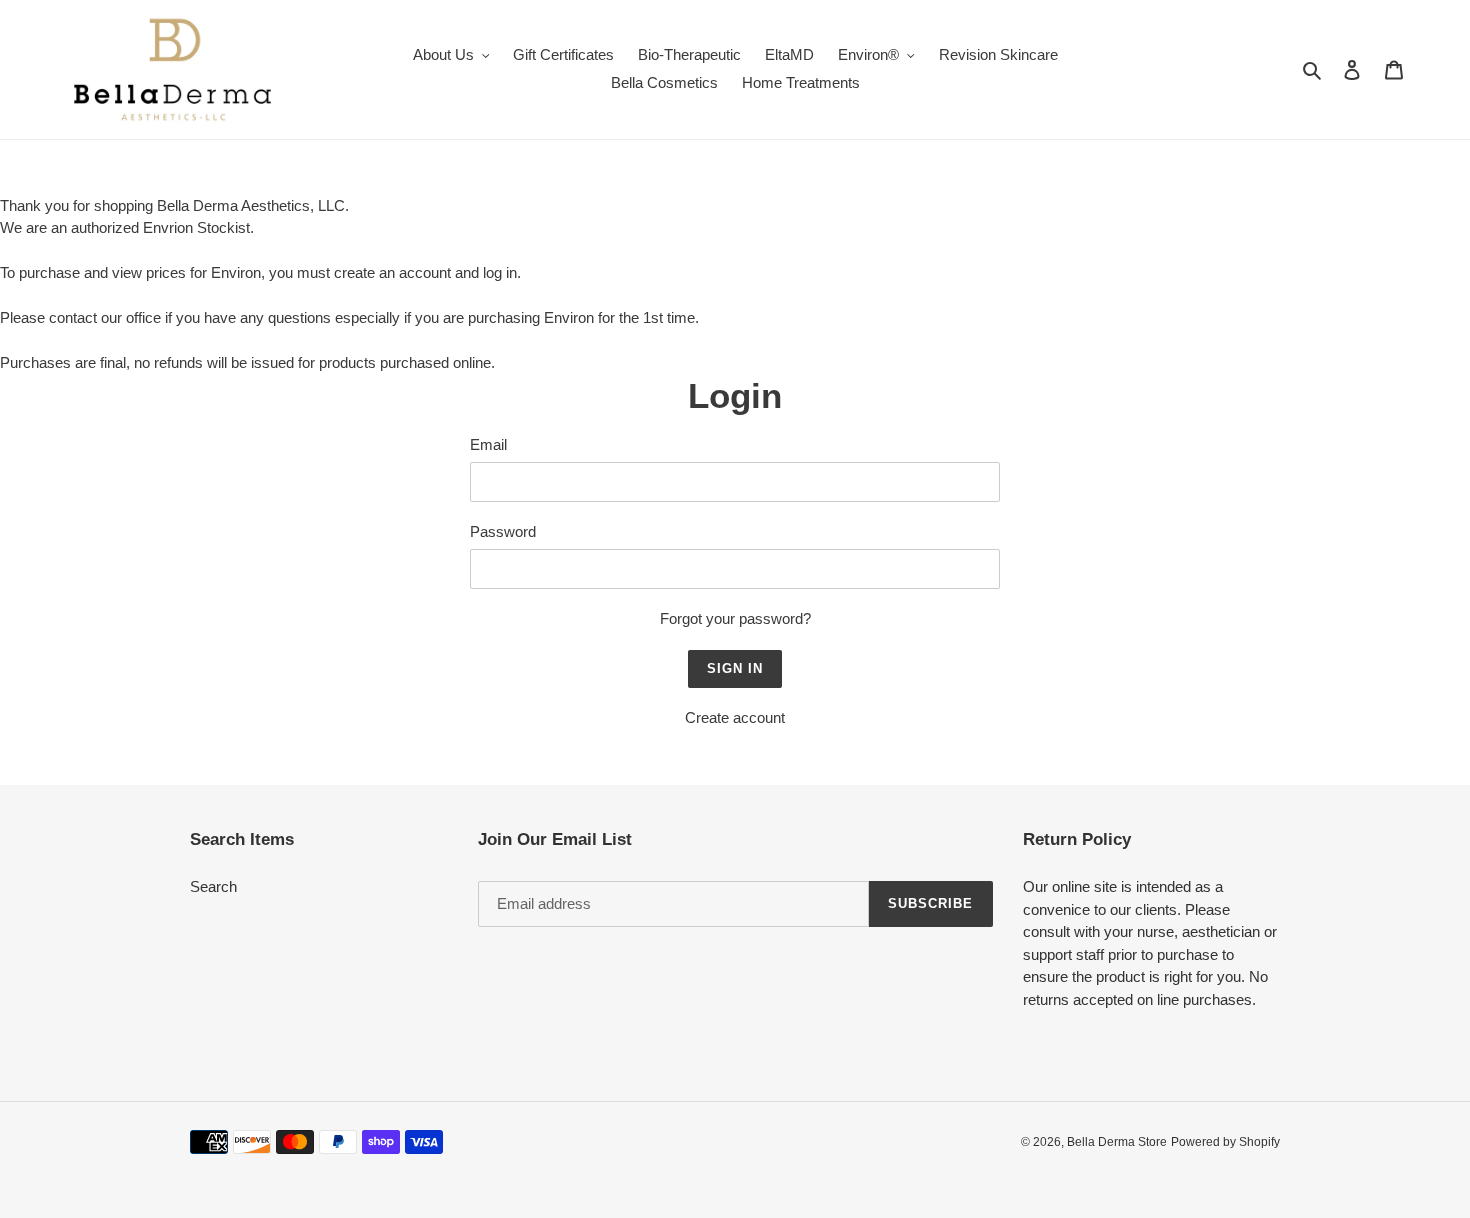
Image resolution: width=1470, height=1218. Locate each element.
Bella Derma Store (1117, 1142)
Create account (735, 717)
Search (213, 886)
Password (503, 531)
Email (488, 444)
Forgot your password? (735, 618)
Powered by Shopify (1225, 1142)
